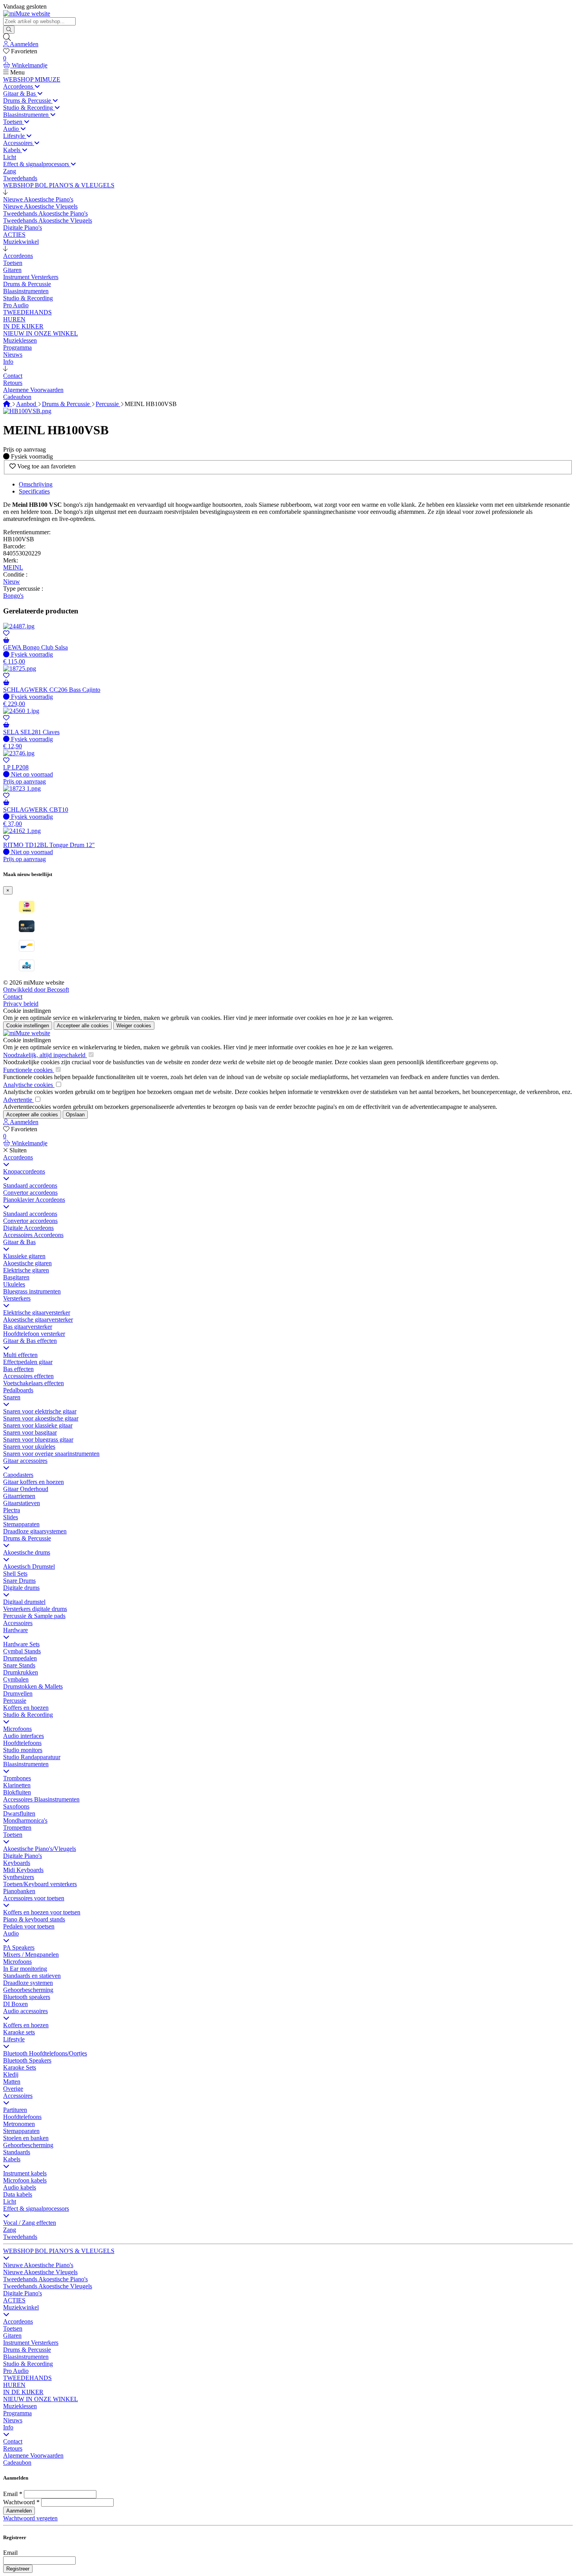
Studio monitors (23, 1750)
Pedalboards (18, 1390)
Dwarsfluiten (19, 1813)
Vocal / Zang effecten (30, 2223)
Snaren (12, 1397)
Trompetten (17, 1828)
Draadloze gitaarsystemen (35, 1531)
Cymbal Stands (22, 1651)
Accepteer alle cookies (83, 1026)
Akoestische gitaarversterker (38, 1320)
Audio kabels (20, 2187)
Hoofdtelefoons (22, 1743)
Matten (12, 2082)
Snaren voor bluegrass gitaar (38, 1439)
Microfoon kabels (25, 2180)
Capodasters (18, 1475)
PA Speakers (19, 1947)
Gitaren (12, 2336)
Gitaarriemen (19, 1496)
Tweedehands (20, 2237)
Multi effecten (20, 1355)
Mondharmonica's (25, 1820)
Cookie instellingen (27, 1011)
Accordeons (18, 1157)
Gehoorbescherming (28, 1990)
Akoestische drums (27, 1552)
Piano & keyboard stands (34, 1919)
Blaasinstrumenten (26, 1764)
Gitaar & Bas (19, 1242)
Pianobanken (19, 1891)
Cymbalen (16, 1679)
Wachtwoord (19, 2502)
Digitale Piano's (23, 1856)
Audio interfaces (24, 1736)
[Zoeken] (9, 30)
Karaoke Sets (20, 2067)
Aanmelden (19, 2511)
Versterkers (17, 1298)
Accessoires (18, 1623)
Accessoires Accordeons (33, 1235)
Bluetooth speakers (27, 1997)
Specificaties (34, 491)
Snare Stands (19, 1665)
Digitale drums (21, 1588)
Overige (13, 2089)
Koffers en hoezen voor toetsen (42, 1912)
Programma (17, 2413)
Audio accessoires (25, 2011)
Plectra (12, 1510)
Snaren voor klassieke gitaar (38, 1425)
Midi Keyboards (23, 1870)
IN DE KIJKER (23, 2392)
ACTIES (14, 2300)
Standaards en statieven (32, 1976)
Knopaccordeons (24, 1171)
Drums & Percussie (67, 404)
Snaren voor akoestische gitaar (41, 1418)
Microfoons (17, 1729)
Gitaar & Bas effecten (30, 1341)
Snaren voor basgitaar (30, 1432)
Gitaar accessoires (25, 1461)
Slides (11, 1517)
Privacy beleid (21, 1004)
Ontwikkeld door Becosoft (36, 990)
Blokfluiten (17, 1792)
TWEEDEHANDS (27, 2378)
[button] (5, 192)
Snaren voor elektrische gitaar (40, 1411)
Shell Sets (15, 1574)
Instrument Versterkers (31, 2343)
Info (8, 2427)
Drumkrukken (21, 1672)
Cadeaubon (17, 2463)
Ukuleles (14, 1284)
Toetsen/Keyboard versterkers (40, 1884)
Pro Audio (16, 2371)
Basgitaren (16, 1277)
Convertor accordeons (30, 1193)
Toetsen (13, 1835)
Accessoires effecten (28, 1376)
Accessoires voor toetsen (34, 1898)
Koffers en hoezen (26, 1708)
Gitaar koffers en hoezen (34, 1482)
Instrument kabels (25, 2173)
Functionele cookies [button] (29, 1070)
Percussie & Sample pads (34, 1616)
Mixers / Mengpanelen (31, 1955)
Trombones (17, 1778)
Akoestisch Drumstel (29, 1566)
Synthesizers (19, 1877)
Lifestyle (14, 2039)
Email (10, 2494)
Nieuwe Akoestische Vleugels (40, 2272)
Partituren (15, 2110)
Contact (13, 997)
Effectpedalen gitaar (28, 1362)
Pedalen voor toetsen (29, 1926)
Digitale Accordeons (28, 1228)
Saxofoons (16, 1806)
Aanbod (27, 404)
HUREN (14, 2385)
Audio (11, 1933)
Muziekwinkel (21, 2307)
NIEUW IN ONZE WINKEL (41, 2399)
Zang (10, 2230)
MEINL (13, 567)
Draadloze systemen (28, 1983)
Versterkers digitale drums (35, 1609)
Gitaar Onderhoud (26, 1489)
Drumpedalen (20, 1658)
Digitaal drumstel (24, 1602)
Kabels (12, 2159)
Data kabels (18, 2194)
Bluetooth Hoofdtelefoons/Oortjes (45, 2053)
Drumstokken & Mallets (33, 1686)
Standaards (17, 2152)
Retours (13, 2448)
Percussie (108, 404)
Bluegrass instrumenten (32, 1291)
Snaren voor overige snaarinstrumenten (51, 1454)
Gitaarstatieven (22, 1503)
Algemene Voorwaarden (33, 2455)
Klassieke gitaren (24, 1256)
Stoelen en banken (26, 2138)
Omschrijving (36, 484)
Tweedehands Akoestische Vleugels (48, 2286)
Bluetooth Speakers (27, 2060)
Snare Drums (19, 1581)
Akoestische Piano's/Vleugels (40, 1849)
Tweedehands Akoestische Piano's (45, 2279)
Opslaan (75, 1115)
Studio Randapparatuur (32, 1757)
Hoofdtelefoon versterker (34, 1334)
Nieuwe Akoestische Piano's (38, 2265)
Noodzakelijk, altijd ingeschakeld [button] (45, 1055)
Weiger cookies (134, 1026)
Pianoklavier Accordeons (34, 1200)
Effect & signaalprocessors (36, 2209)
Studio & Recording (28, 1715)
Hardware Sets (21, 1644)
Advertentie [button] (18, 1100)
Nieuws (13, 2420)
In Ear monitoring (25, 1969)
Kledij (11, 2074)
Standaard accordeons (30, 1186)
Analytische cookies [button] (29, 1085)
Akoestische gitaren (27, 1263)
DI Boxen (15, 2004)
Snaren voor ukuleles (29, 1447)
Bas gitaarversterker (28, 1327)
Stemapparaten (21, 1524)
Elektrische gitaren (26, 1270)
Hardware (15, 1630)
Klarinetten (17, 1785)
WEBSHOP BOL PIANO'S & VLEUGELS (59, 2251)
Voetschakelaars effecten (34, 1383)
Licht (10, 2201)
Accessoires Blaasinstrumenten (41, 1799)
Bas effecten (18, 1369)
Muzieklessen (20, 2406)
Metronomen (19, 2124)
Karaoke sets (19, 2032)
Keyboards (17, 1863)
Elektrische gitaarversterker (37, 1312)
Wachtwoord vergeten (30, 2518)
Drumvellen (18, 1693)
